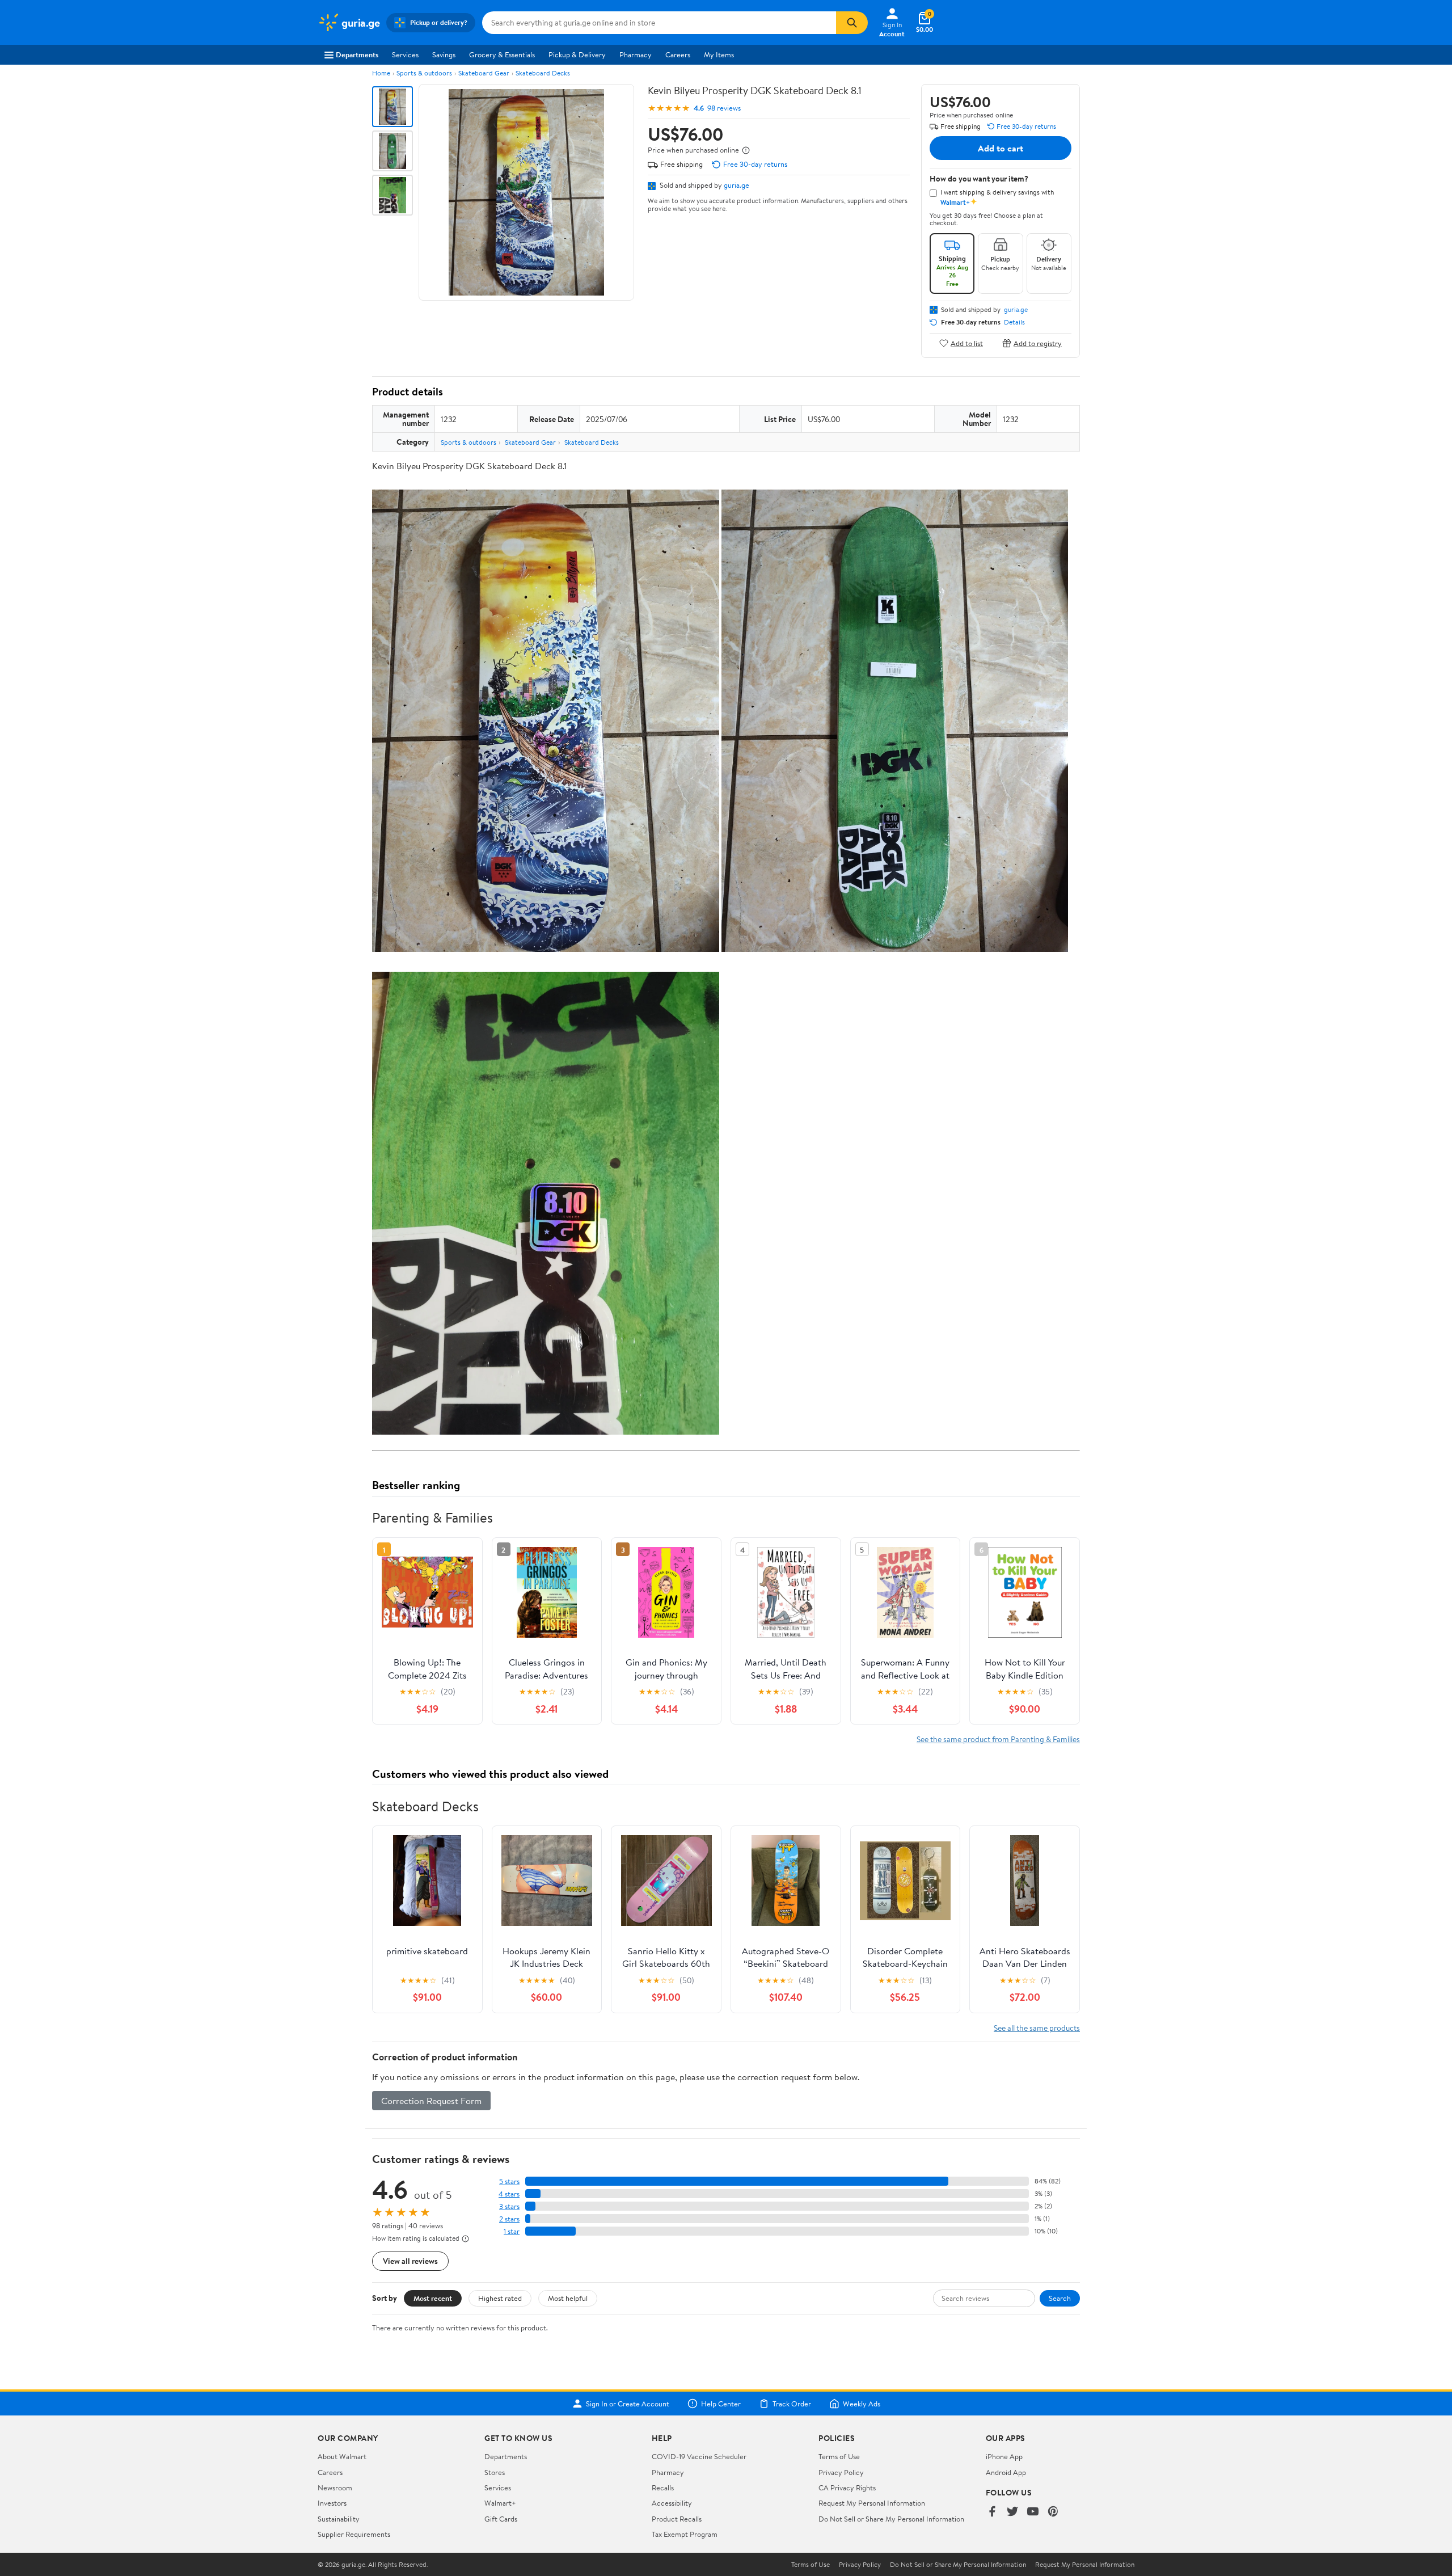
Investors (332, 2503)
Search (1060, 2298)
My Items (719, 54)
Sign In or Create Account (628, 2404)
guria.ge (736, 185)
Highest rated (500, 2298)
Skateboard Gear (484, 73)
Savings (444, 54)
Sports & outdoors (424, 73)
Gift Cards (501, 2519)
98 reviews (724, 108)
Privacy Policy (841, 2472)
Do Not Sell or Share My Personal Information (891, 2519)
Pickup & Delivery (577, 54)
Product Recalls (677, 2519)
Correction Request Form (431, 2101)
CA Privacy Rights (847, 2488)
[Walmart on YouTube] (1033, 2512)
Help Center (721, 2404)
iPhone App (1004, 2456)
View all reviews (410, 2261)
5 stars (509, 2181)
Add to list (967, 343)
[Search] (852, 23)
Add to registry (1038, 343)
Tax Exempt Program (685, 2534)
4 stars (509, 2194)
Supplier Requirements (354, 2534)
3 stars (509, 2206)
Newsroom (335, 2488)
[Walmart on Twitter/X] (1012, 2512)
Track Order (792, 2404)
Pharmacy (636, 54)
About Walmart (342, 2456)
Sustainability (339, 2519)
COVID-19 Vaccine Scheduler (699, 2456)
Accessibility (672, 2503)
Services (405, 54)
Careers (678, 54)
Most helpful (568, 2298)
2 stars (509, 2219)
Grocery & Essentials (502, 54)
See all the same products (1037, 2028)
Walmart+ (500, 2503)
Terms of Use (839, 2456)
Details (1014, 322)
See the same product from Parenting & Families (998, 1739)
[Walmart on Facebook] (992, 2512)
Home (381, 73)
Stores (495, 2472)
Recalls (663, 2488)
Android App (1006, 2472)
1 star (512, 2231)
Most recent (433, 2298)
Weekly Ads (862, 2404)
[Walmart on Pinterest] (1053, 2512)
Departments (357, 54)
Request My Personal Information (872, 2503)
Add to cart (1001, 148)
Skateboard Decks (543, 73)
